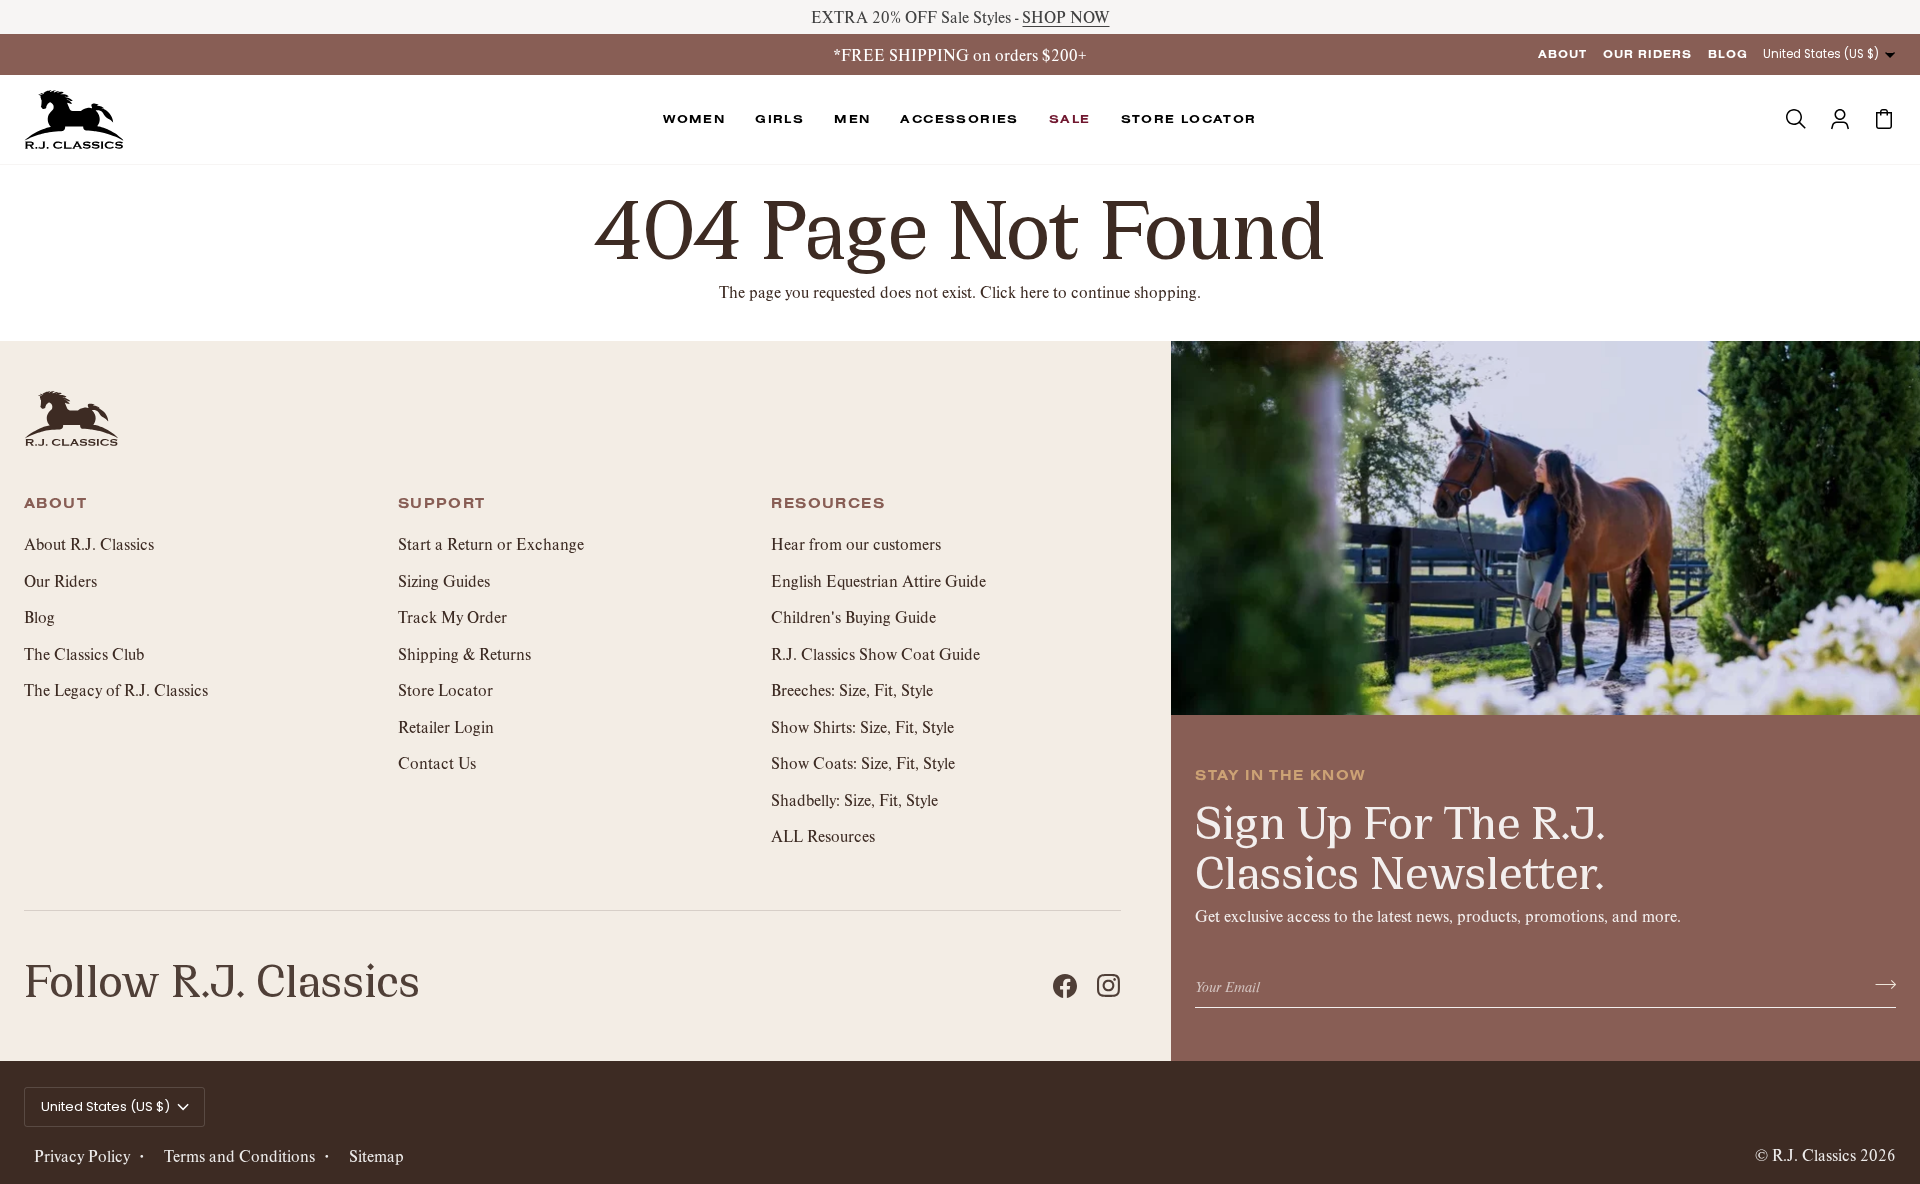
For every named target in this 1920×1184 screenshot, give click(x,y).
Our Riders (60, 580)
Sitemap (376, 1155)
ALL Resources (823, 835)
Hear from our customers (856, 543)
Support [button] (442, 504)
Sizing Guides (444, 580)
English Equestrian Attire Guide (878, 580)
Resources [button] (828, 504)
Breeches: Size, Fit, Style (852, 689)
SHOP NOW (1065, 16)
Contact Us (437, 762)
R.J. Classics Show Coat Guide (875, 653)
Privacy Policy (82, 1155)
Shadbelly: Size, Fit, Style (854, 799)
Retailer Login (446, 726)
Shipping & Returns (464, 653)
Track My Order (452, 616)
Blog (39, 616)
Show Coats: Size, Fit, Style (863, 762)
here (1034, 291)
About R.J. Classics (89, 543)
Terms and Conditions (239, 1155)
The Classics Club (84, 653)
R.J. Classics (1814, 1154)
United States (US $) (1821, 54)
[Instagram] (1109, 986)
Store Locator (445, 689)
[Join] (1879, 984)
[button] (694, 119)
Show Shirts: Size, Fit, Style (862, 726)
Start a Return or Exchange (491, 543)
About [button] (55, 504)
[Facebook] (1065, 986)
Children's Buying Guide (853, 616)
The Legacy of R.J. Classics (116, 689)
